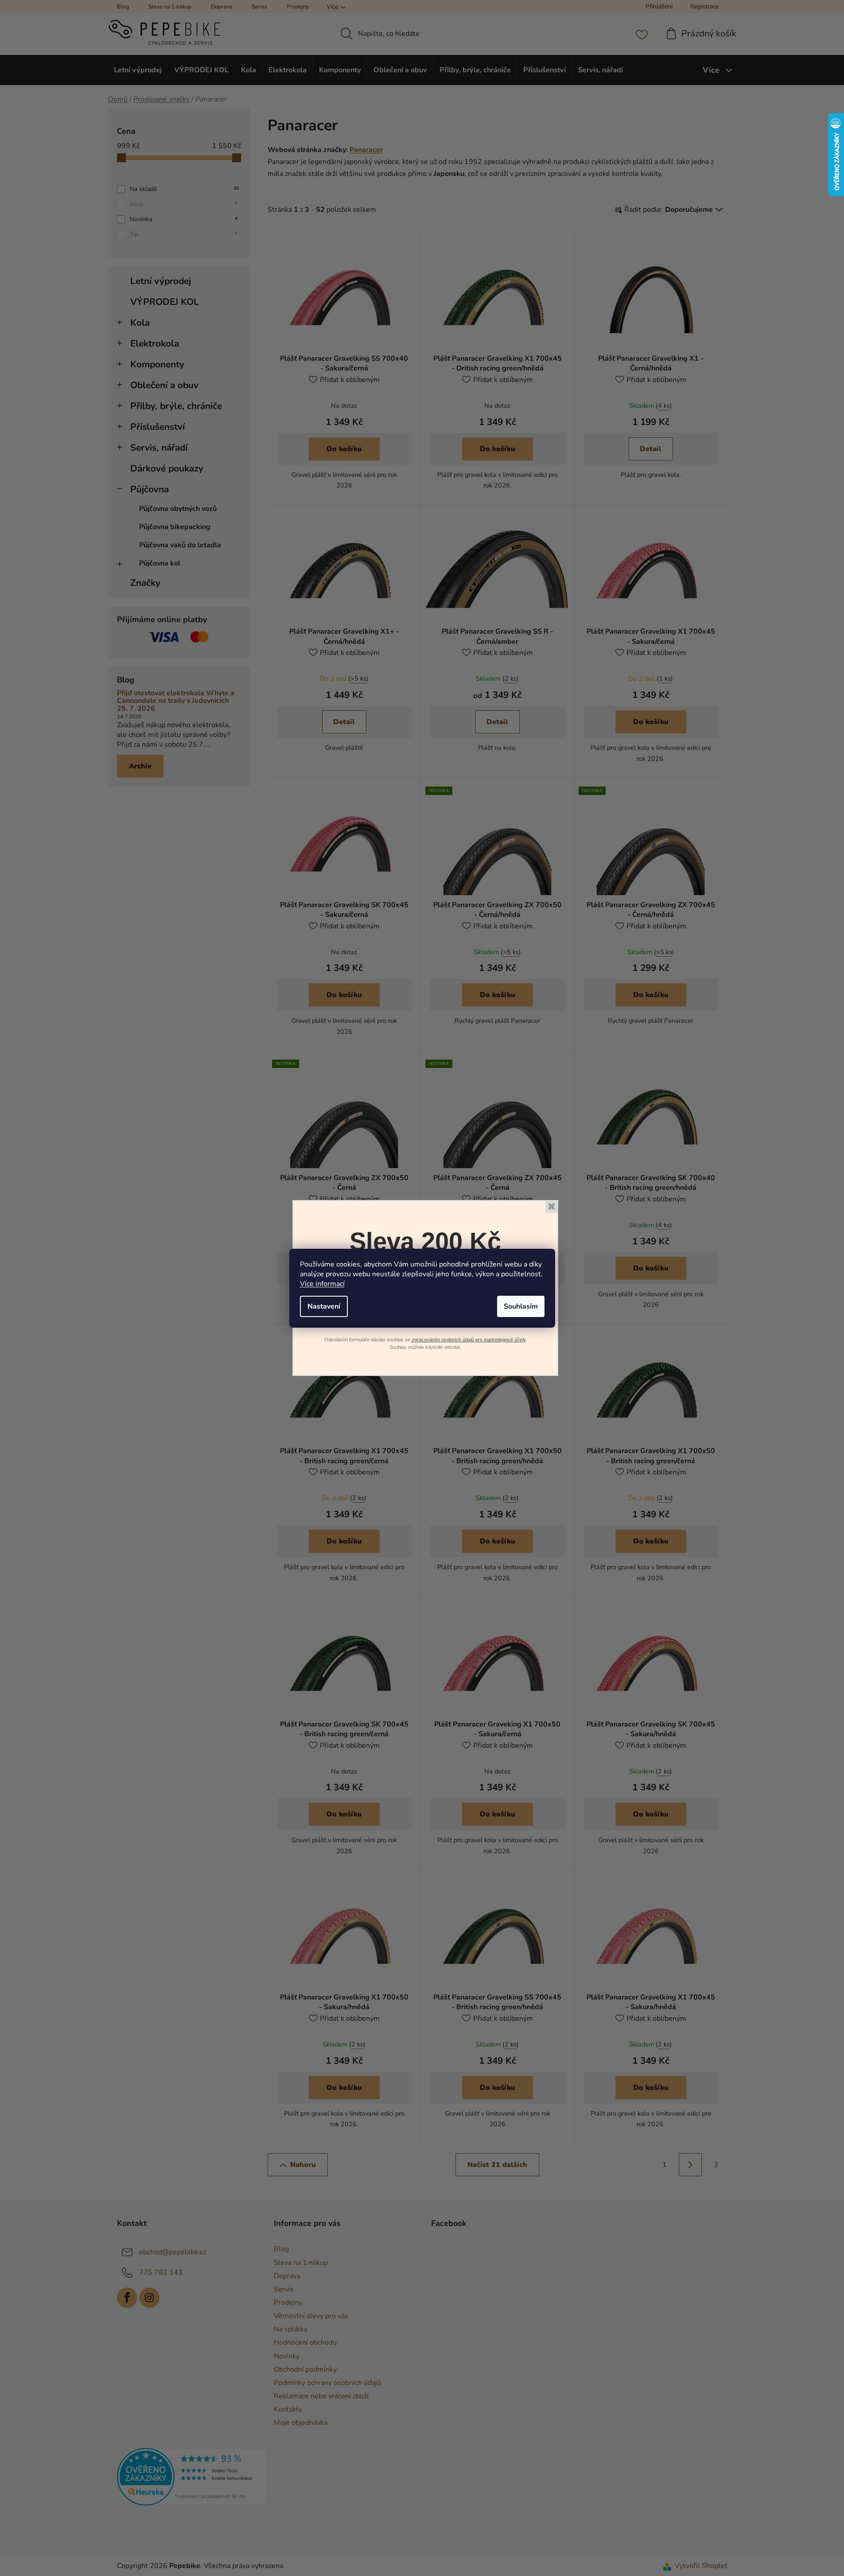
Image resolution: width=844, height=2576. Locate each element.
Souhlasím (521, 1306)
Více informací (322, 1284)
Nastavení (324, 1306)
